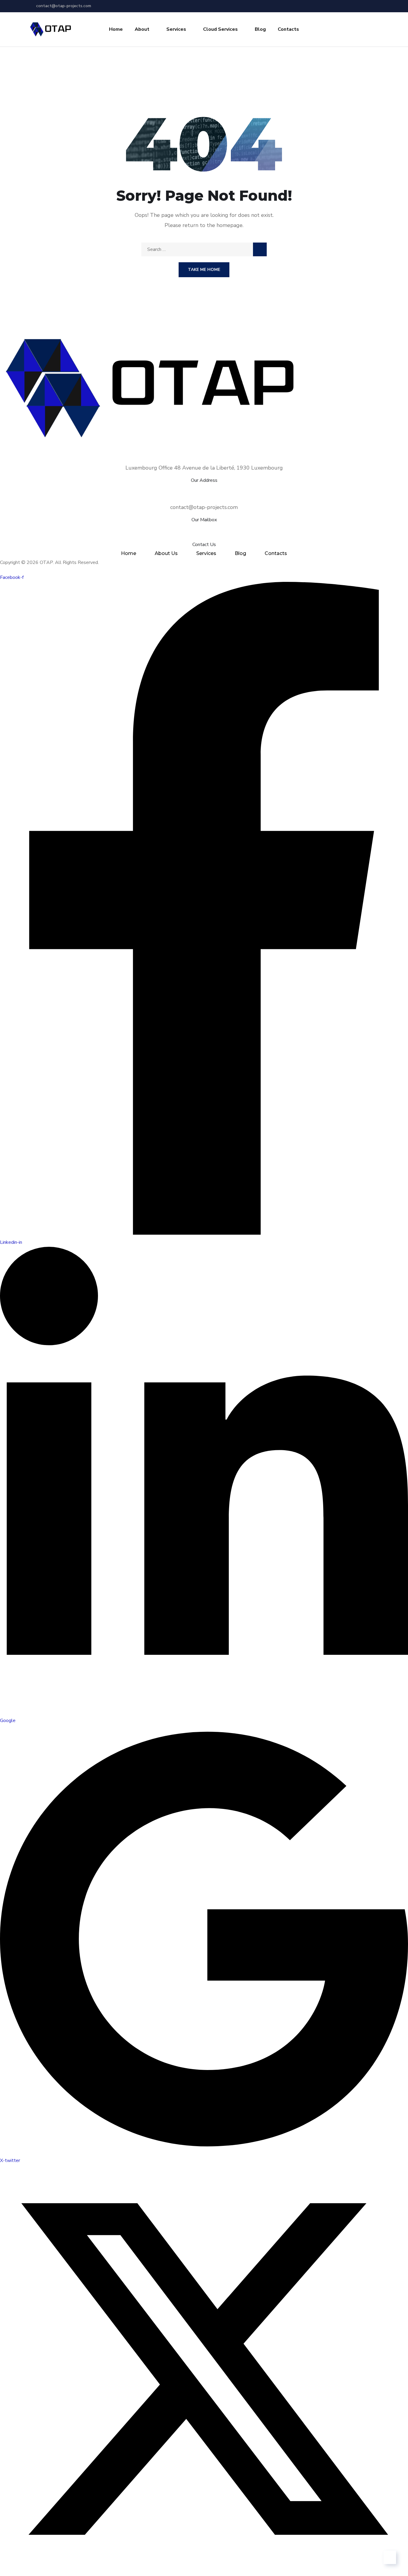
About (142, 29)
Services (176, 29)
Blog (260, 29)
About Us (166, 553)
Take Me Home (204, 270)
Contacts (288, 29)
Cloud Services (220, 29)
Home (116, 29)
